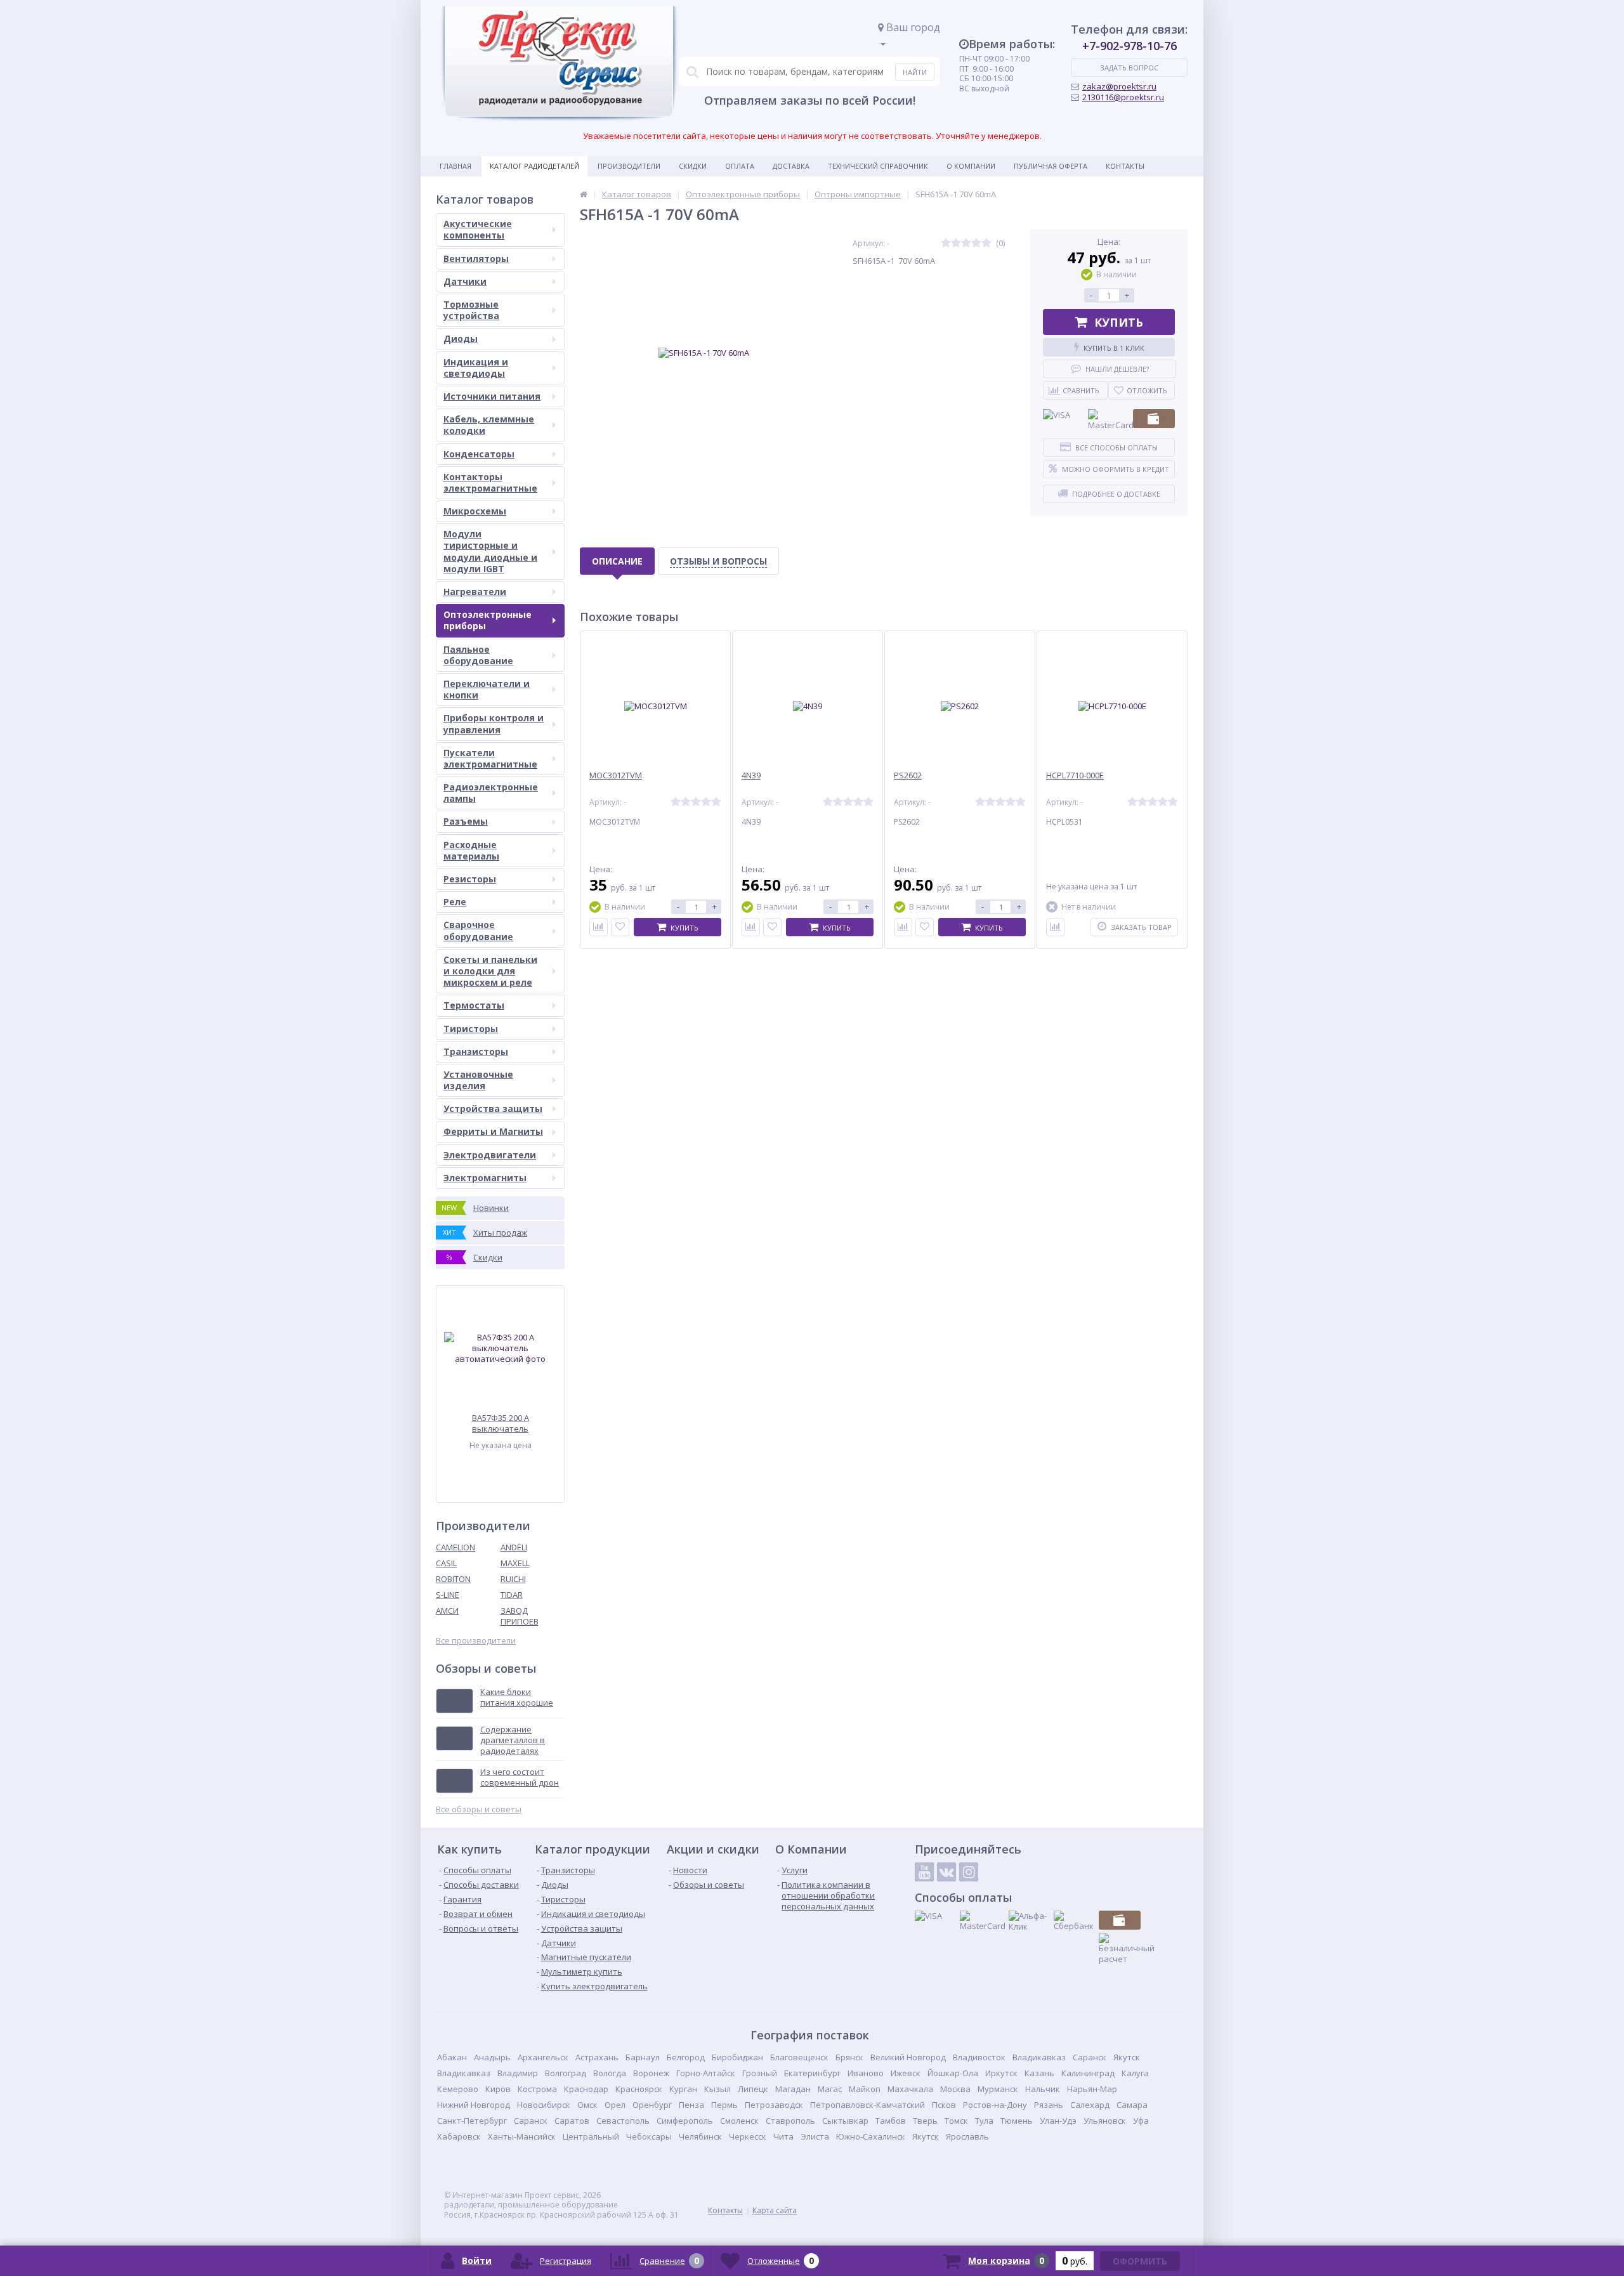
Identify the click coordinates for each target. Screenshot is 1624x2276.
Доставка (791, 166)
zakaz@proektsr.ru (1119, 86)
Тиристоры (471, 1029)
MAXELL (515, 1563)
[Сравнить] (599, 927)
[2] (956, 243)
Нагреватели (475, 592)
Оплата (740, 166)
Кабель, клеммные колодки (489, 425)
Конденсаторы (479, 454)
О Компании (971, 166)
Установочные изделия (478, 1080)
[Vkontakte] (946, 1872)
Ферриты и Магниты (493, 1131)
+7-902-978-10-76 (1130, 46)
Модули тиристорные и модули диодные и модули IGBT (490, 551)
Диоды (461, 338)
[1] (946, 243)
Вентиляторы (476, 258)
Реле (455, 902)
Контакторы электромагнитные (490, 482)
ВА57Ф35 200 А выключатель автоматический (501, 1423)
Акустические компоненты (478, 229)
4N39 (751, 775)
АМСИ (447, 1611)
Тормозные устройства (471, 310)
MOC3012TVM (616, 775)
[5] (986, 243)
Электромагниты (485, 1178)
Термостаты (474, 1005)
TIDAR (512, 1595)
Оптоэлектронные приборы (488, 620)
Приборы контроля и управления (494, 723)
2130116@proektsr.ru (1123, 97)
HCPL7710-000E (1075, 775)
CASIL (446, 1563)
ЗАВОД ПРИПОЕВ (520, 1616)
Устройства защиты (493, 1109)
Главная (455, 166)
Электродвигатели (490, 1155)
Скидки (693, 166)
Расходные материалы (471, 850)
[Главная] (584, 194)
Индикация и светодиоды (476, 368)
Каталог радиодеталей (534, 166)
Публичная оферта (1051, 166)
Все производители (476, 1641)
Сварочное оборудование (478, 930)
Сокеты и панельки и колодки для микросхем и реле (490, 971)
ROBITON (453, 1579)
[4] (976, 243)
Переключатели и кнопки (487, 689)
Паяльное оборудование (478, 655)
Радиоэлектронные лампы (491, 793)
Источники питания (492, 396)
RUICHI (513, 1579)
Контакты (1125, 166)
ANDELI (514, 1547)
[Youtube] (924, 1872)
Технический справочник (878, 166)
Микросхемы (475, 511)
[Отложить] (620, 927)
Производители (629, 166)
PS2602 (908, 775)
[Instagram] (969, 1872)
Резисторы (470, 879)
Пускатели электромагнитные (490, 758)
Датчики (465, 281)
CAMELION (455, 1547)
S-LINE (448, 1595)
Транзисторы (476, 1051)
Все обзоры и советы (479, 1809)
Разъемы (466, 821)
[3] (966, 243)
